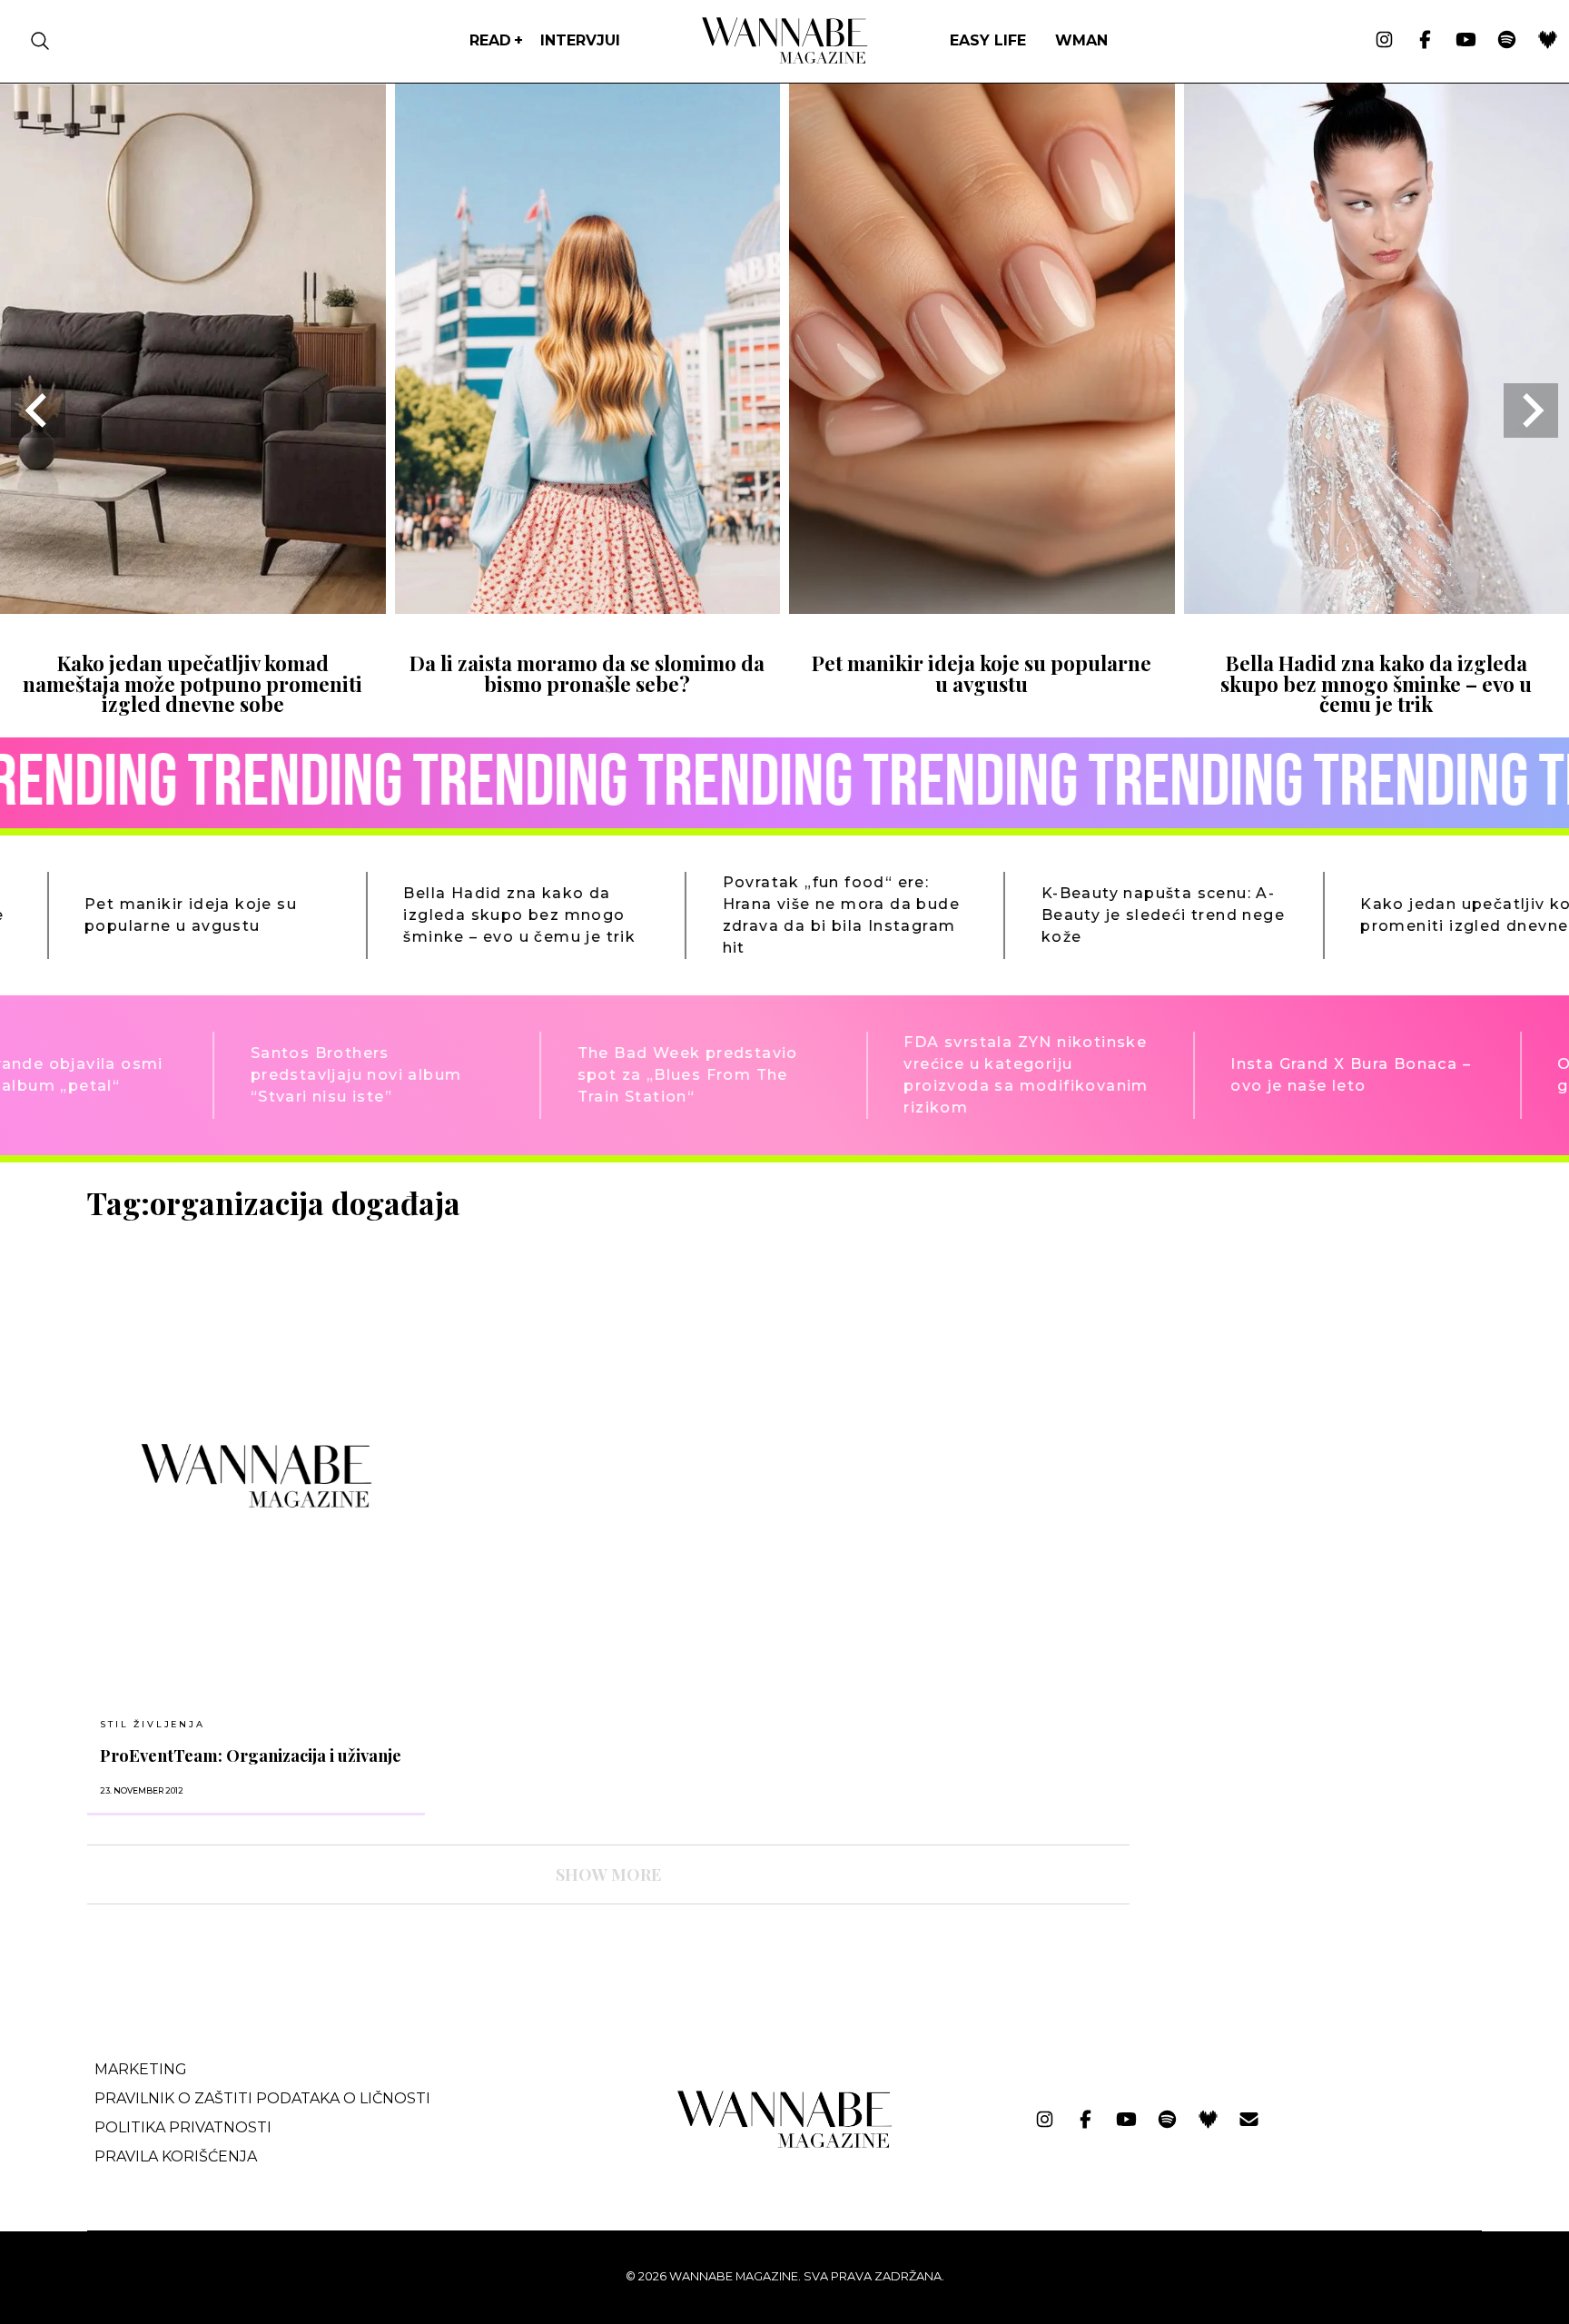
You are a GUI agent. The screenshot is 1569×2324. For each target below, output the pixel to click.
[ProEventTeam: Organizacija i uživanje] (256, 1475)
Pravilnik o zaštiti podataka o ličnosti (262, 2098)
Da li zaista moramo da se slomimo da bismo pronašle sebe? (587, 673)
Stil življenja (152, 1724)
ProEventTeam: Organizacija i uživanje (251, 1755)
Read (490, 40)
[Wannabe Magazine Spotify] (1507, 41)
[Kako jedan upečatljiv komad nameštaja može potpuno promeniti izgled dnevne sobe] (193, 608)
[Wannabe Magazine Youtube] (1466, 41)
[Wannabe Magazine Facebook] (1425, 41)
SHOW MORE (608, 1874)
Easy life (988, 40)
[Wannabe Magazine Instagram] (1384, 41)
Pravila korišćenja (176, 2156)
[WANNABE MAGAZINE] (785, 2144)
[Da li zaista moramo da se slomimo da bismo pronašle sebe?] (588, 608)
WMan (1081, 40)
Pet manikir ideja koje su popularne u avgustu (982, 673)
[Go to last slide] (38, 410)
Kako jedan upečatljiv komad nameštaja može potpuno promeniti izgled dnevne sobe (192, 683)
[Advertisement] (1280, 1312)
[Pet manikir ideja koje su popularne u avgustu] (982, 608)
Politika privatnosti (183, 2127)
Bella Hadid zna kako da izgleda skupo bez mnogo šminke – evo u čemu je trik (1376, 683)
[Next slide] (1531, 410)
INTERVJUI (580, 40)
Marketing (141, 2069)
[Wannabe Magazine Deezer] (1548, 41)
